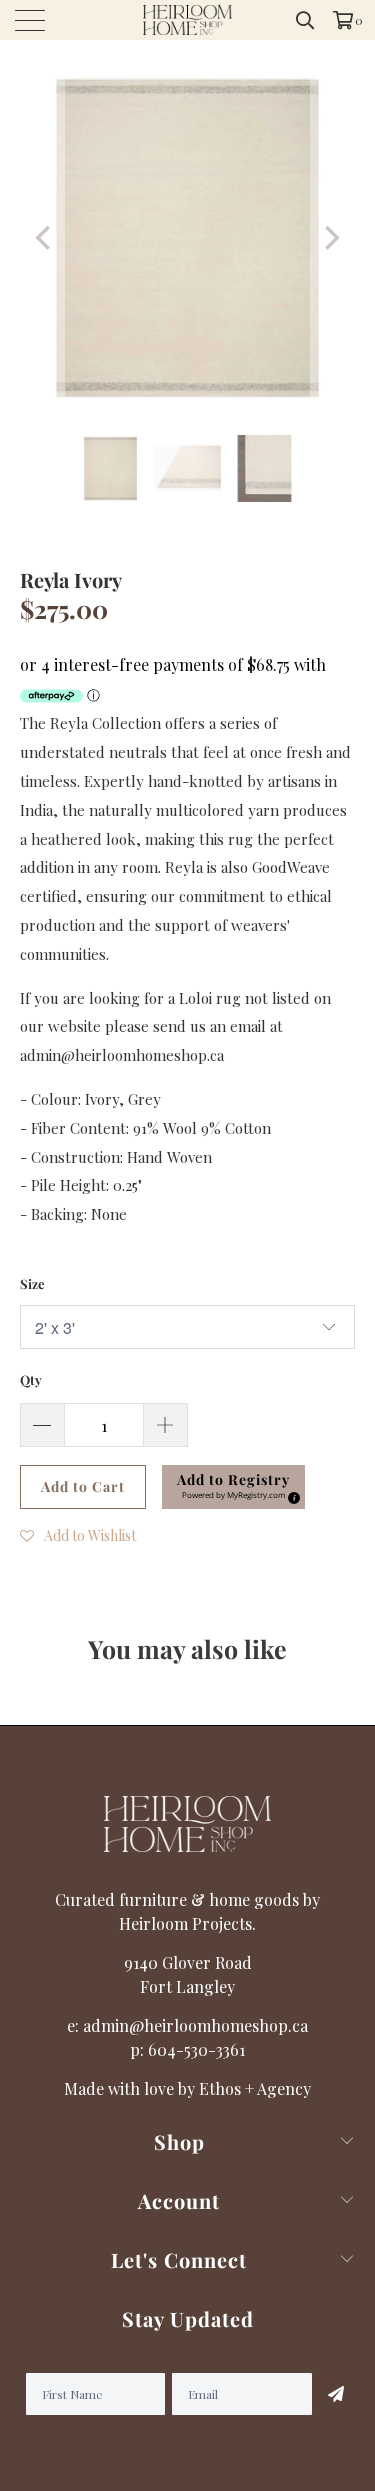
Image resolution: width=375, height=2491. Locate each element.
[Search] (305, 20)
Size (32, 1283)
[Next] (330, 237)
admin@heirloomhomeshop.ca (195, 2025)
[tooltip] (291, 1495)
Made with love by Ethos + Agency (187, 2088)
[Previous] (45, 237)
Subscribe (334, 2394)
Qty (31, 1379)
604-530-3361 (196, 2049)
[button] (233, 1487)
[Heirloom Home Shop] (188, 20)
